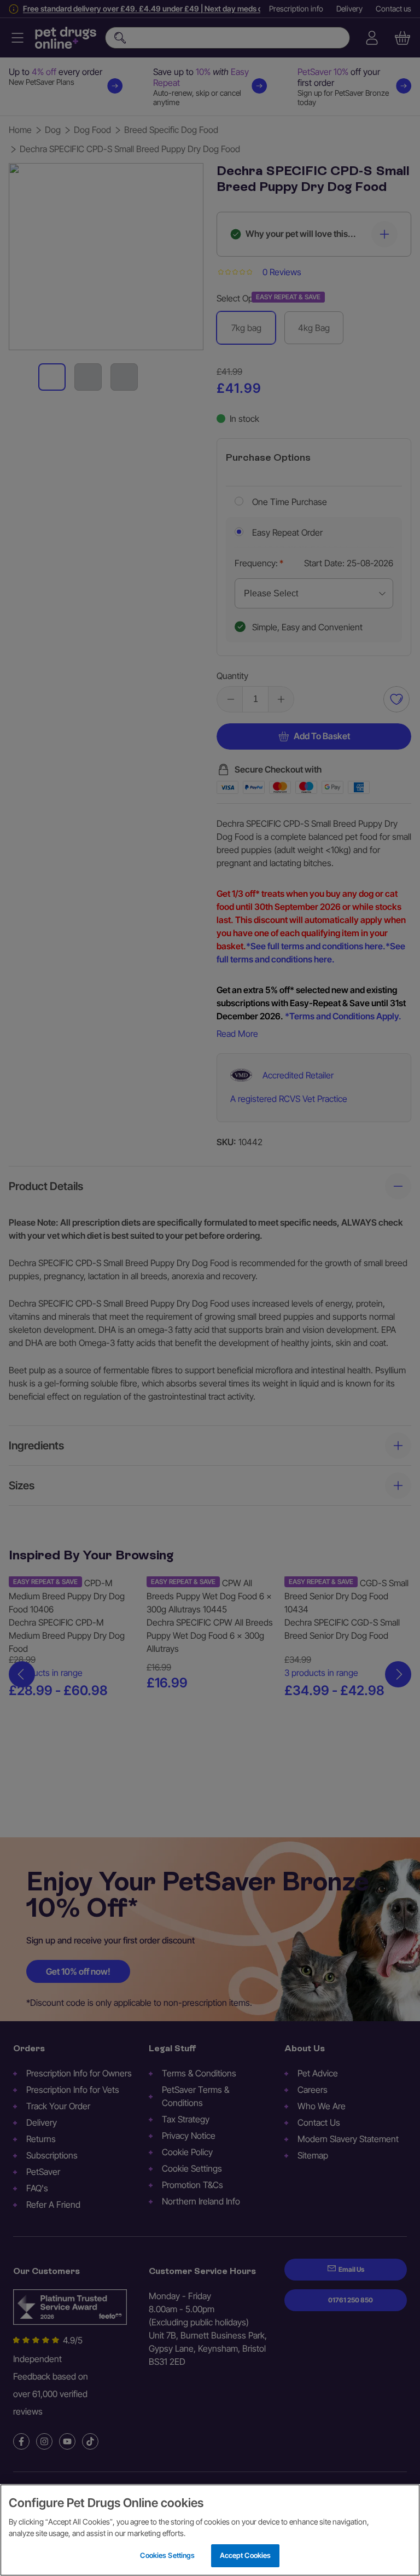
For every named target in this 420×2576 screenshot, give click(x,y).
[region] (210, 2530)
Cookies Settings (167, 2555)
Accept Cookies (246, 2555)
